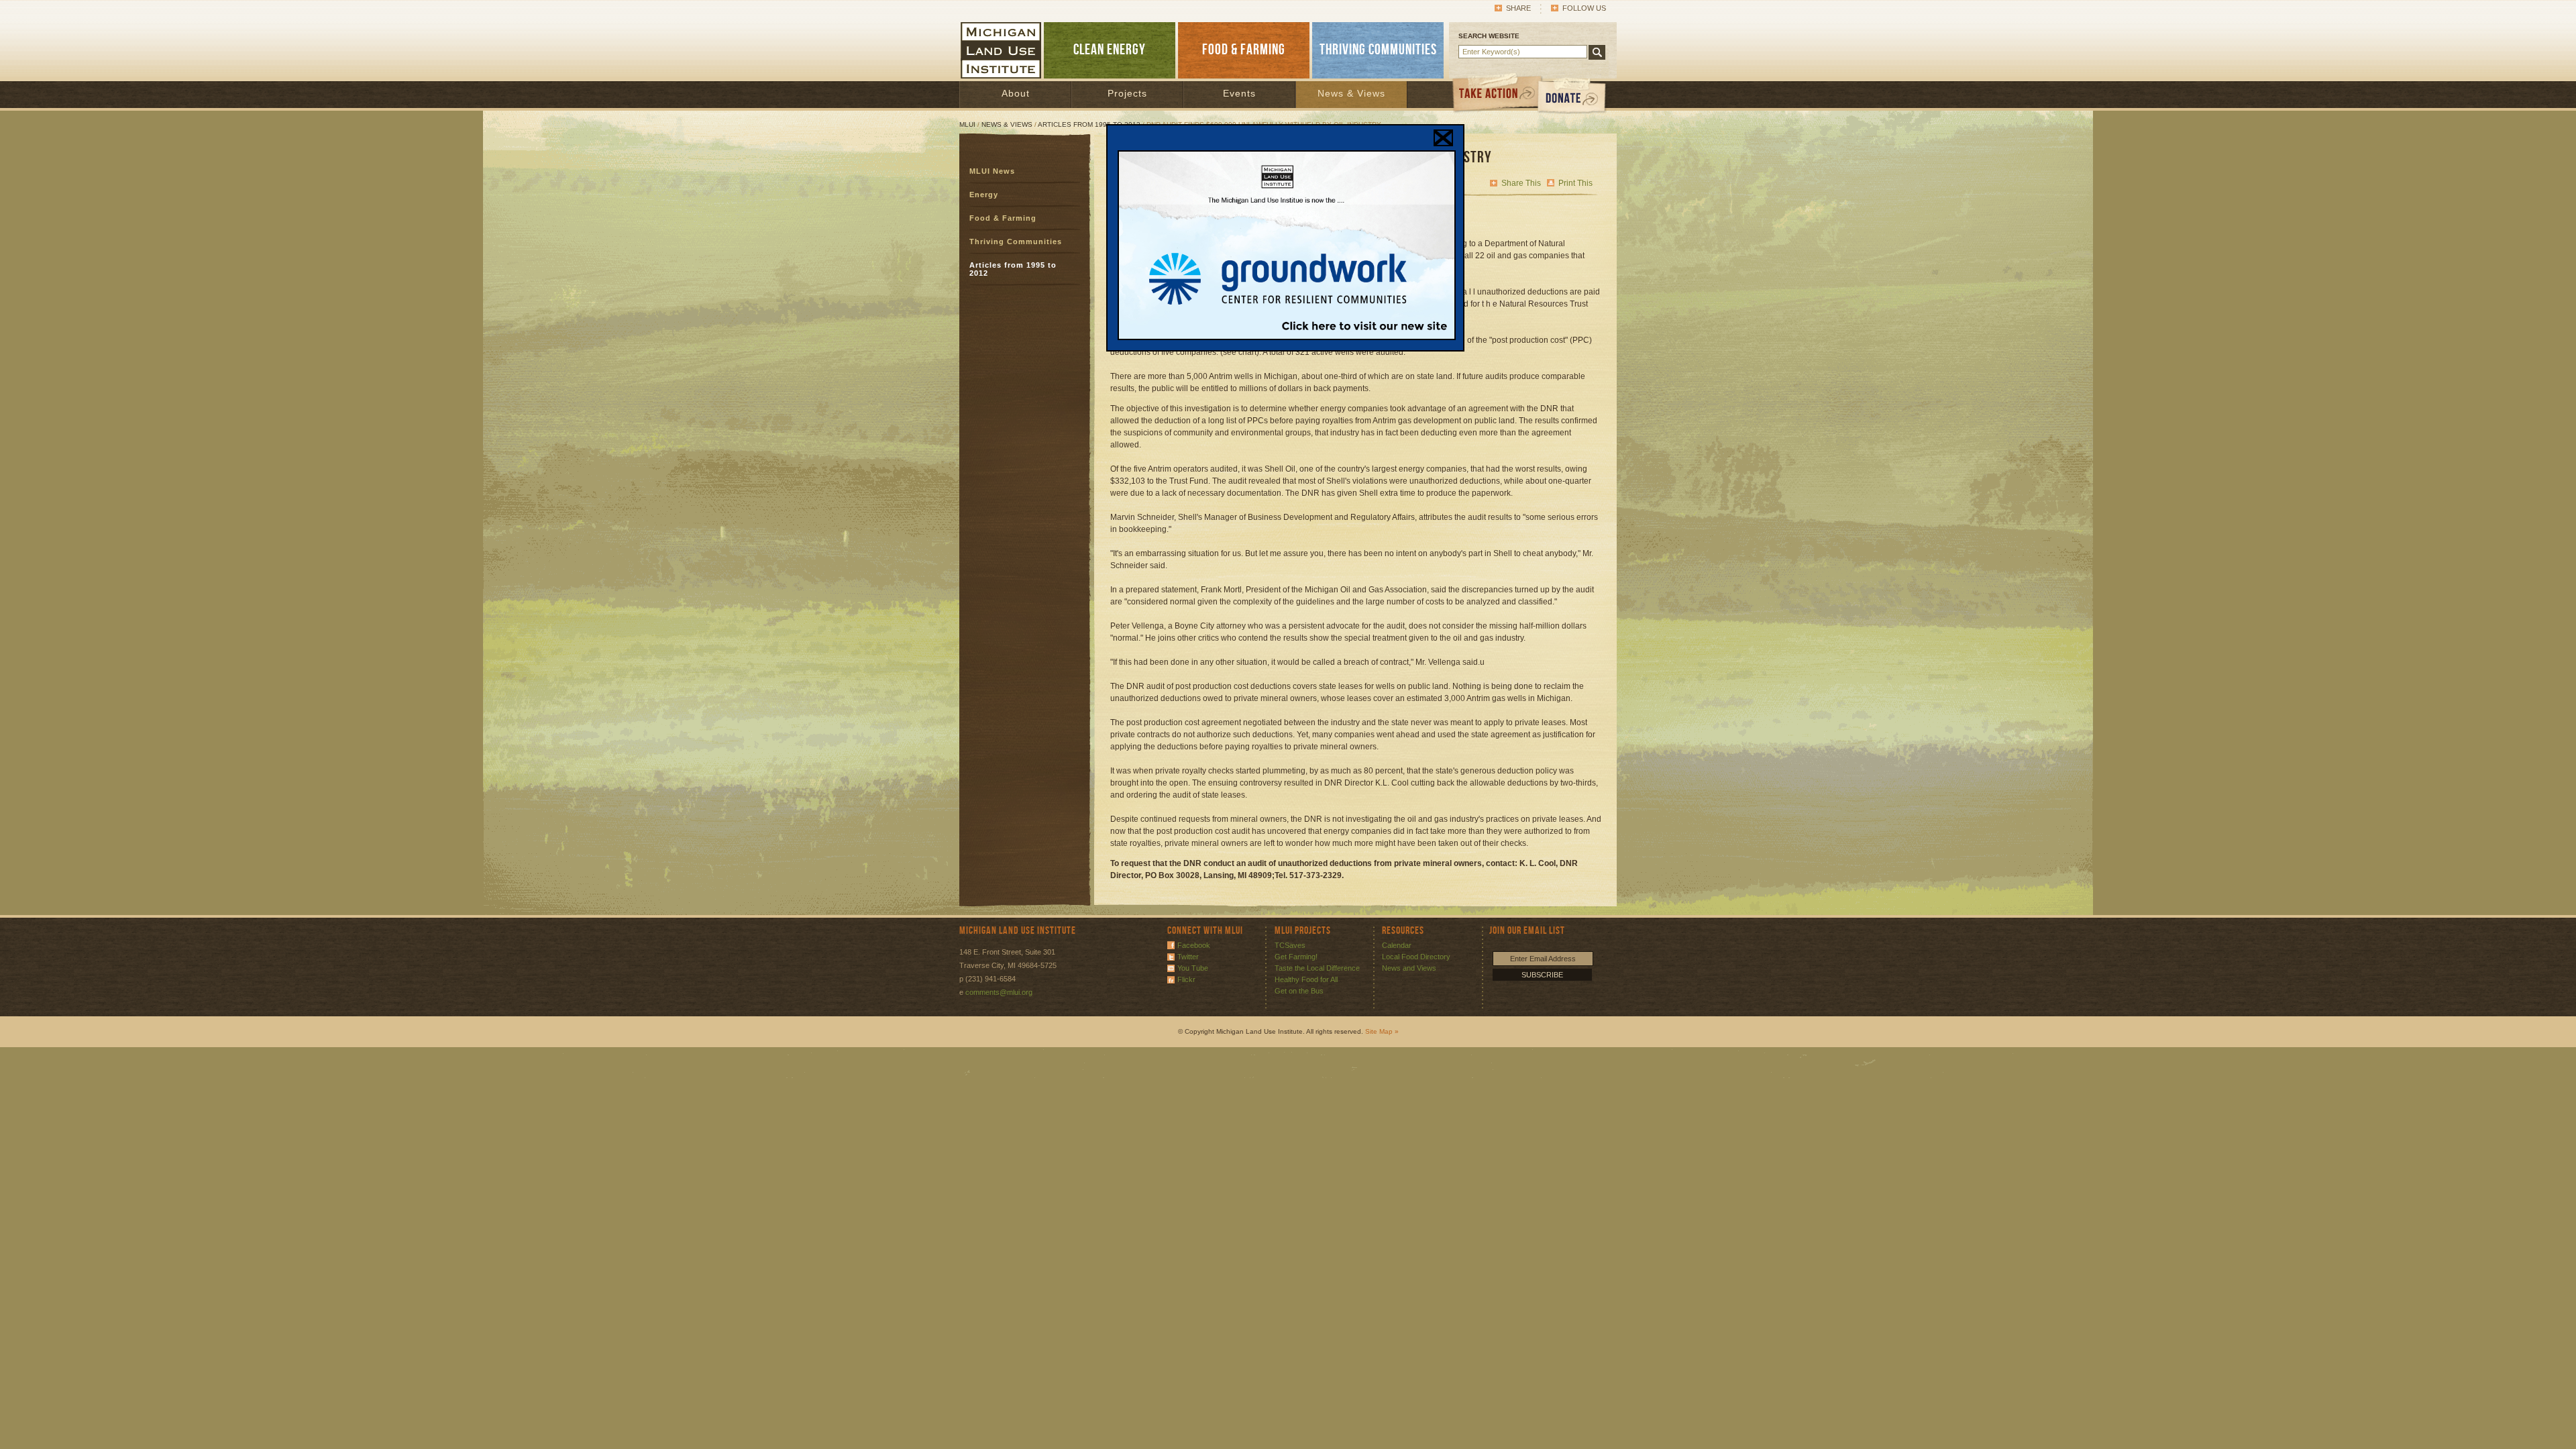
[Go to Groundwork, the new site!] (1287, 337)
